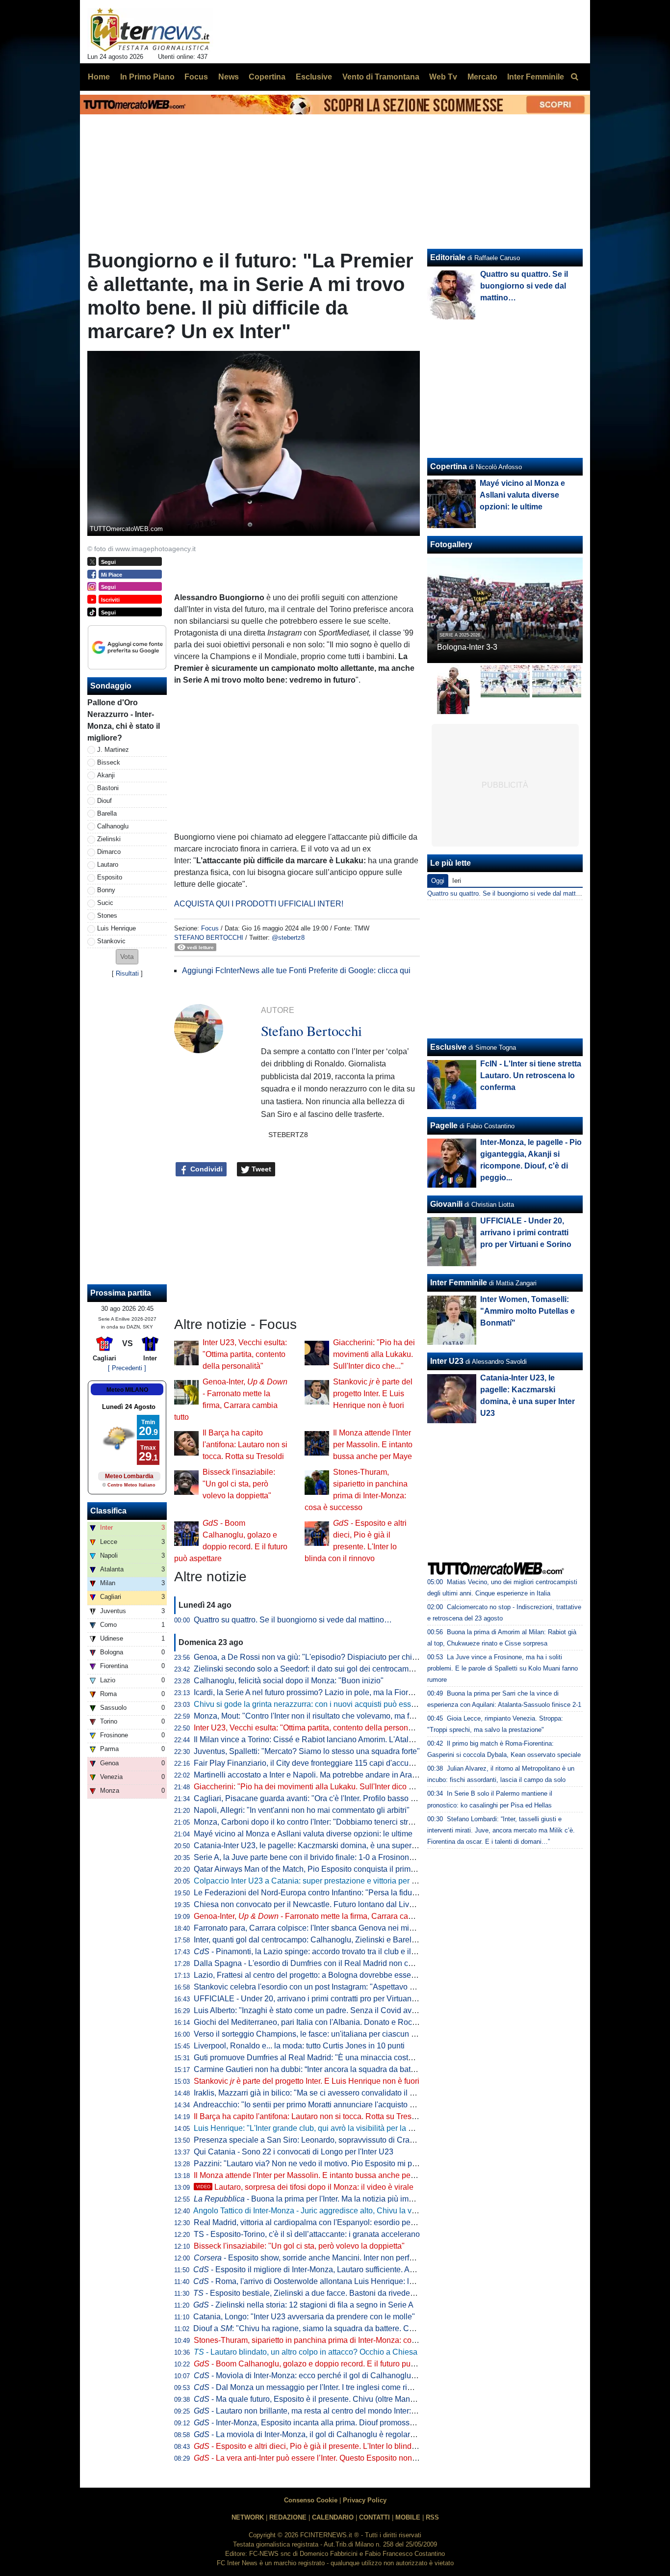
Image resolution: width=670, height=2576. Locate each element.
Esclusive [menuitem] (314, 77)
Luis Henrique (116, 928)
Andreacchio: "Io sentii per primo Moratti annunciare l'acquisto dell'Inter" (318, 2105)
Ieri (457, 881)
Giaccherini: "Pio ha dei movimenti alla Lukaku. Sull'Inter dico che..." (374, 1354)
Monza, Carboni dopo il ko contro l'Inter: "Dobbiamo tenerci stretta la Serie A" (327, 1822)
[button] (127, 957)
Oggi (438, 881)
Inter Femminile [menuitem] (536, 77)
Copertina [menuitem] (267, 77)
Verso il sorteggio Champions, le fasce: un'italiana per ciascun (308, 2034)
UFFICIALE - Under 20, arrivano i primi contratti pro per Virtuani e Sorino (319, 1999)
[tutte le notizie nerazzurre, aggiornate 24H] (150, 30)
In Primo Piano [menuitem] (147, 77)
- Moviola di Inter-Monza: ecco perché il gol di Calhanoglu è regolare (321, 2376)
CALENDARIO (333, 2517)
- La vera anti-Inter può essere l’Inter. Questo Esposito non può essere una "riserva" (347, 2458)
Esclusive (448, 1047)
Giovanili (446, 1204)
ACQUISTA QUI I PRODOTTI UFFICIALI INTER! (259, 904)
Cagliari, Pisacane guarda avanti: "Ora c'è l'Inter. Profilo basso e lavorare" (321, 1798)
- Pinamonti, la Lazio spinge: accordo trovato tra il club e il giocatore (320, 1952)
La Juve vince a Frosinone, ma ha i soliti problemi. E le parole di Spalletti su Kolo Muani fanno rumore (502, 1668)
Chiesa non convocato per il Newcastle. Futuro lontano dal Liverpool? (315, 1904)
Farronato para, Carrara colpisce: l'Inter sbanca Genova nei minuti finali (317, 1928)
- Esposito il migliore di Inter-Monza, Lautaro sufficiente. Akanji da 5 (318, 2270)
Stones (107, 916)
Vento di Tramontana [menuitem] (381, 77)
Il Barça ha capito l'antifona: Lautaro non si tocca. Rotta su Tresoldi (245, 1445)
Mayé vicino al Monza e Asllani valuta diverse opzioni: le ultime (303, 1834)
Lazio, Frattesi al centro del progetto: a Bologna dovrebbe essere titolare (319, 1975)
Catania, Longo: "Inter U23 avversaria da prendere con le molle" (304, 2317)
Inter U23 (447, 1361)
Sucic (105, 903)
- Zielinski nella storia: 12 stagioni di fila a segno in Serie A (303, 2305)
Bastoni (108, 788)
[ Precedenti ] (127, 1368)
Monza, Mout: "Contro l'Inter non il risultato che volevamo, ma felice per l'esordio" (334, 1716)
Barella (107, 813)
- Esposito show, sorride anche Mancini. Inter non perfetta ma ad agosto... (335, 2258)
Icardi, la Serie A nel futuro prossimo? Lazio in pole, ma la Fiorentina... (315, 1692)
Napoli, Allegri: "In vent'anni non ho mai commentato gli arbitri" (302, 1810)
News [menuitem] (229, 77)
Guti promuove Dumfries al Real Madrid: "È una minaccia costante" (310, 2058)
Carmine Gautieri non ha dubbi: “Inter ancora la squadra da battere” (310, 2069)
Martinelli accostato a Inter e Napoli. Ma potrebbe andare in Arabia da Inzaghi (327, 1775)
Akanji (106, 775)
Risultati (127, 973)
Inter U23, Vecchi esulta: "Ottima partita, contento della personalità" (245, 1354)
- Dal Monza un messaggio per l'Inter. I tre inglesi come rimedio (311, 2387)
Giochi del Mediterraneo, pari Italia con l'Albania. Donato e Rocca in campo (324, 2022)
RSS (432, 2517)
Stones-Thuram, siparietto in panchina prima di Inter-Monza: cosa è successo (327, 2340)
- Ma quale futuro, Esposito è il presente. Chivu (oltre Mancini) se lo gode (328, 2399)
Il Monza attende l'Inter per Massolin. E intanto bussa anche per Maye (373, 1445)
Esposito (110, 877)
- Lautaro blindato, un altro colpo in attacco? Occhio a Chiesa (306, 2352)
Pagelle (444, 1126)
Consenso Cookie (311, 2500)
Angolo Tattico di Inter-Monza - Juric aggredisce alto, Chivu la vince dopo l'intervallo (338, 2211)
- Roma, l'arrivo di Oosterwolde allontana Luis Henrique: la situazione (322, 2281)
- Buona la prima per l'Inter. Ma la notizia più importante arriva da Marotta (346, 2199)
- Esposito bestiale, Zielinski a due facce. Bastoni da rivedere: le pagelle (324, 2293)
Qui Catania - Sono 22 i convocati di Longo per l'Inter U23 (294, 2152)
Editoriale (448, 257)
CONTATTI (374, 2517)
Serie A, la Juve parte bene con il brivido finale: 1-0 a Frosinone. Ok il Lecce (325, 1857)
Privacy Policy (365, 2500)
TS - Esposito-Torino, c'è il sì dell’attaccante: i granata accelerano (307, 2234)
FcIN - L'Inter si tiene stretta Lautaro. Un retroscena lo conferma (531, 1076)
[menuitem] (574, 77)
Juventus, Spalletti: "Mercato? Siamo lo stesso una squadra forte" (307, 1751)
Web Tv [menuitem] (443, 77)
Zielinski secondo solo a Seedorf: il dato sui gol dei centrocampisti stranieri (323, 1669)
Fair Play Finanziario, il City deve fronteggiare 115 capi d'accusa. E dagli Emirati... (336, 1763)
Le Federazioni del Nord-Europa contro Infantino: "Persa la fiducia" (309, 1893)
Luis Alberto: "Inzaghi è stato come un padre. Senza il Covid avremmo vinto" (325, 2010)
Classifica (108, 1511)
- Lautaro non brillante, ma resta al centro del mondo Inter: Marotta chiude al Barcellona (353, 2411)
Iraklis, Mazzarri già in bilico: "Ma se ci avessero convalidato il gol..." (311, 2093)
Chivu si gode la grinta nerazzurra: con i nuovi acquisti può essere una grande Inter (337, 1704)
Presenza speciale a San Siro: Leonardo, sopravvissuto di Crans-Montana (322, 2140)
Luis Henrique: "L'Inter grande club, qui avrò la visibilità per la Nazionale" (320, 2128)
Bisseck (109, 762)
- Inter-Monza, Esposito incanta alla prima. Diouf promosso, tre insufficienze (333, 2423)
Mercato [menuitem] (482, 77)
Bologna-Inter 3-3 (467, 647)
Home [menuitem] (99, 77)
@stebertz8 (288, 938)
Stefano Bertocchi (209, 938)
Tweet (260, 1169)
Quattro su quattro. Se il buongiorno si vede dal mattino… (293, 1620)
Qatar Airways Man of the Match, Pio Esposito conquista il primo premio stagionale (336, 1869)
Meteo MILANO (127, 1390)
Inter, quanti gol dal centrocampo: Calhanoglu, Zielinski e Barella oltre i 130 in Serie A (342, 1940)
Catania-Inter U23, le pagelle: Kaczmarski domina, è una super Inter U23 (320, 1846)
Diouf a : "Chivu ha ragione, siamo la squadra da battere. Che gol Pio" (320, 2328)
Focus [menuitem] (196, 77)
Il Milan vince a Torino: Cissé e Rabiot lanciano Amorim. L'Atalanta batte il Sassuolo (339, 1739)
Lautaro (108, 864)
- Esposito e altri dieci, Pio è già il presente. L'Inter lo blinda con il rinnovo (329, 2446)
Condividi (206, 1169)
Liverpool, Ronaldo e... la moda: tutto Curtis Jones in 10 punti (299, 2046)
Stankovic (111, 941)
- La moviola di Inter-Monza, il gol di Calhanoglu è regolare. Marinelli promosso (339, 2434)
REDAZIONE (288, 2517)
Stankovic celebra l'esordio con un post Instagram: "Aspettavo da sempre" (322, 1987)
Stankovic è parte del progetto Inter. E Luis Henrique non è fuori (373, 1394)
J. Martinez (113, 750)
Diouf (104, 801)
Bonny (106, 890)
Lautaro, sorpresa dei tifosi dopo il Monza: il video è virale (305, 2187)
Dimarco (109, 852)
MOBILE (408, 2517)
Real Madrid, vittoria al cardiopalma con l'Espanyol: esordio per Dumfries (320, 2222)
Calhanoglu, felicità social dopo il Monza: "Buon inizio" (289, 1681)
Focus (210, 928)
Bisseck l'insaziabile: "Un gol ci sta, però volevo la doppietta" (239, 1484)
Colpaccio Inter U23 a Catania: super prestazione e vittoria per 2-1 (308, 1881)
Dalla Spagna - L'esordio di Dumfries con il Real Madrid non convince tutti (322, 1963)
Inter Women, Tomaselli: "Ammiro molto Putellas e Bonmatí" (528, 1311)
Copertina (449, 466)
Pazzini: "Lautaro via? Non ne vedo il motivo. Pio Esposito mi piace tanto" (321, 2164)
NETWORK (248, 2517)
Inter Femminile (459, 1283)
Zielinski (109, 839)
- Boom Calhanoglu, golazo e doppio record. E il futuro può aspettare (322, 2364)
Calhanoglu (113, 826)
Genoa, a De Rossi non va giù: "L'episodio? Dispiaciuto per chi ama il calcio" (327, 1657)
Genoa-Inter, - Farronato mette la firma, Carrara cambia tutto (318, 1916)
